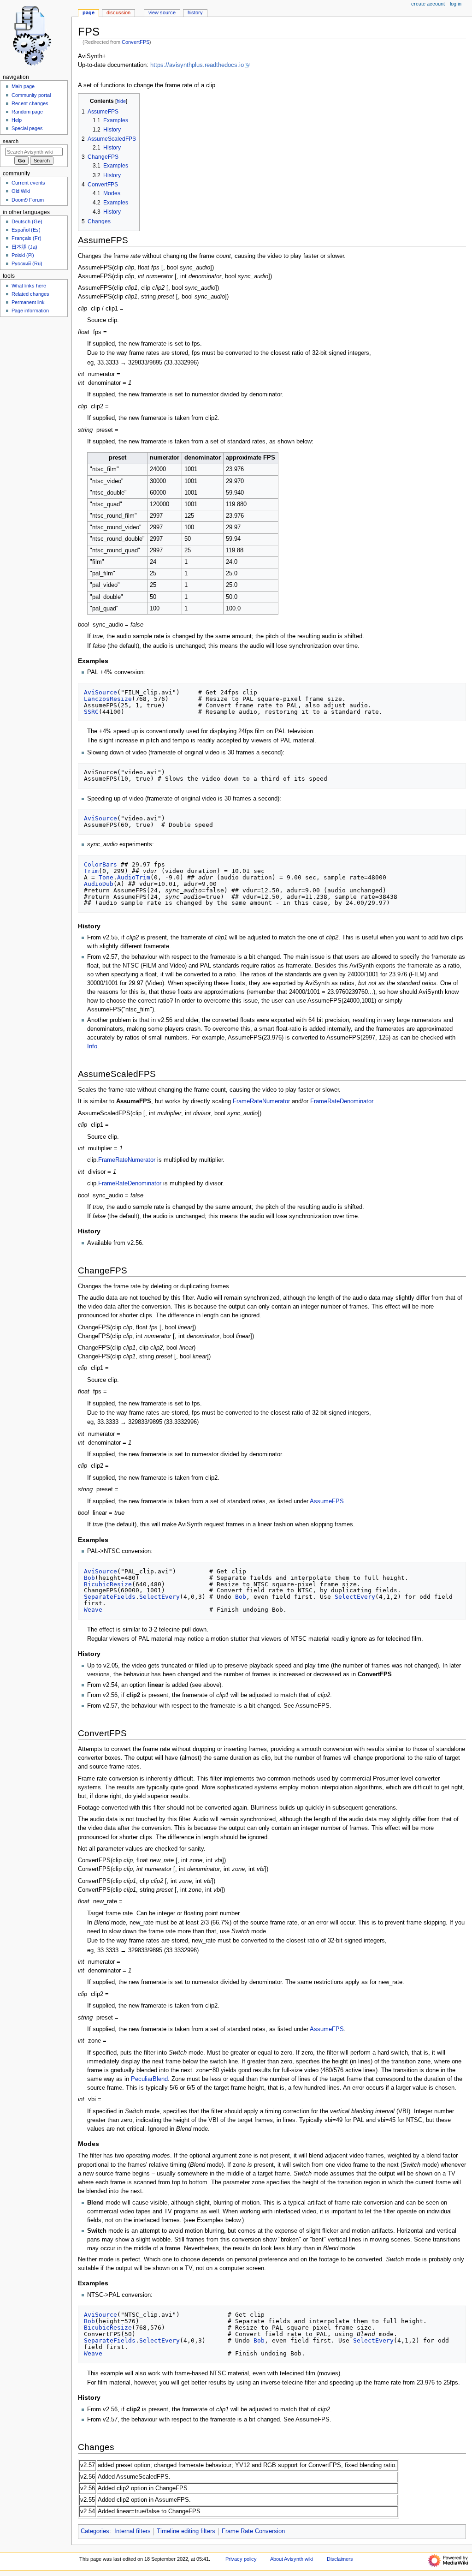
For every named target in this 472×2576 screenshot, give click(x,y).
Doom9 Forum (28, 200)
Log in (456, 4)
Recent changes (30, 103)
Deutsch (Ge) (27, 221)
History (195, 12)
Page (88, 12)
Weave (93, 1610)
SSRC (91, 712)
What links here (29, 286)
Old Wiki (21, 191)
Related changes (30, 294)
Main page (23, 86)
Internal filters (133, 2531)
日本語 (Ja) (24, 247)
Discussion (118, 12)
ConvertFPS (136, 42)
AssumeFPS (327, 1501)
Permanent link (28, 302)
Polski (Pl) (23, 255)
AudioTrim (134, 877)
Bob (89, 1578)
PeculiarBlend (149, 2079)
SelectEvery (159, 1597)
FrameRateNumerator (261, 1101)
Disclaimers (340, 2559)
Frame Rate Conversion (253, 2531)
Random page (27, 112)
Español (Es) (26, 230)
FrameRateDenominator (342, 1101)
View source (162, 12)
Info (92, 1046)
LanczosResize (108, 699)
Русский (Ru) (27, 263)
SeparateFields (110, 1597)
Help (17, 120)
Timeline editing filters (186, 2531)
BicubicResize (108, 1584)
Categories (95, 2531)
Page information (30, 311)
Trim (91, 871)
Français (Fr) (27, 238)
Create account (428, 4)
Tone (106, 877)
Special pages (27, 128)
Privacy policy (241, 2559)
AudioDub (99, 884)
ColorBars (100, 864)
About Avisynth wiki (292, 2559)
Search (11, 141)
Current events (28, 183)
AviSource (100, 692)
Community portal (31, 95)
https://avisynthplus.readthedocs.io (197, 65)
